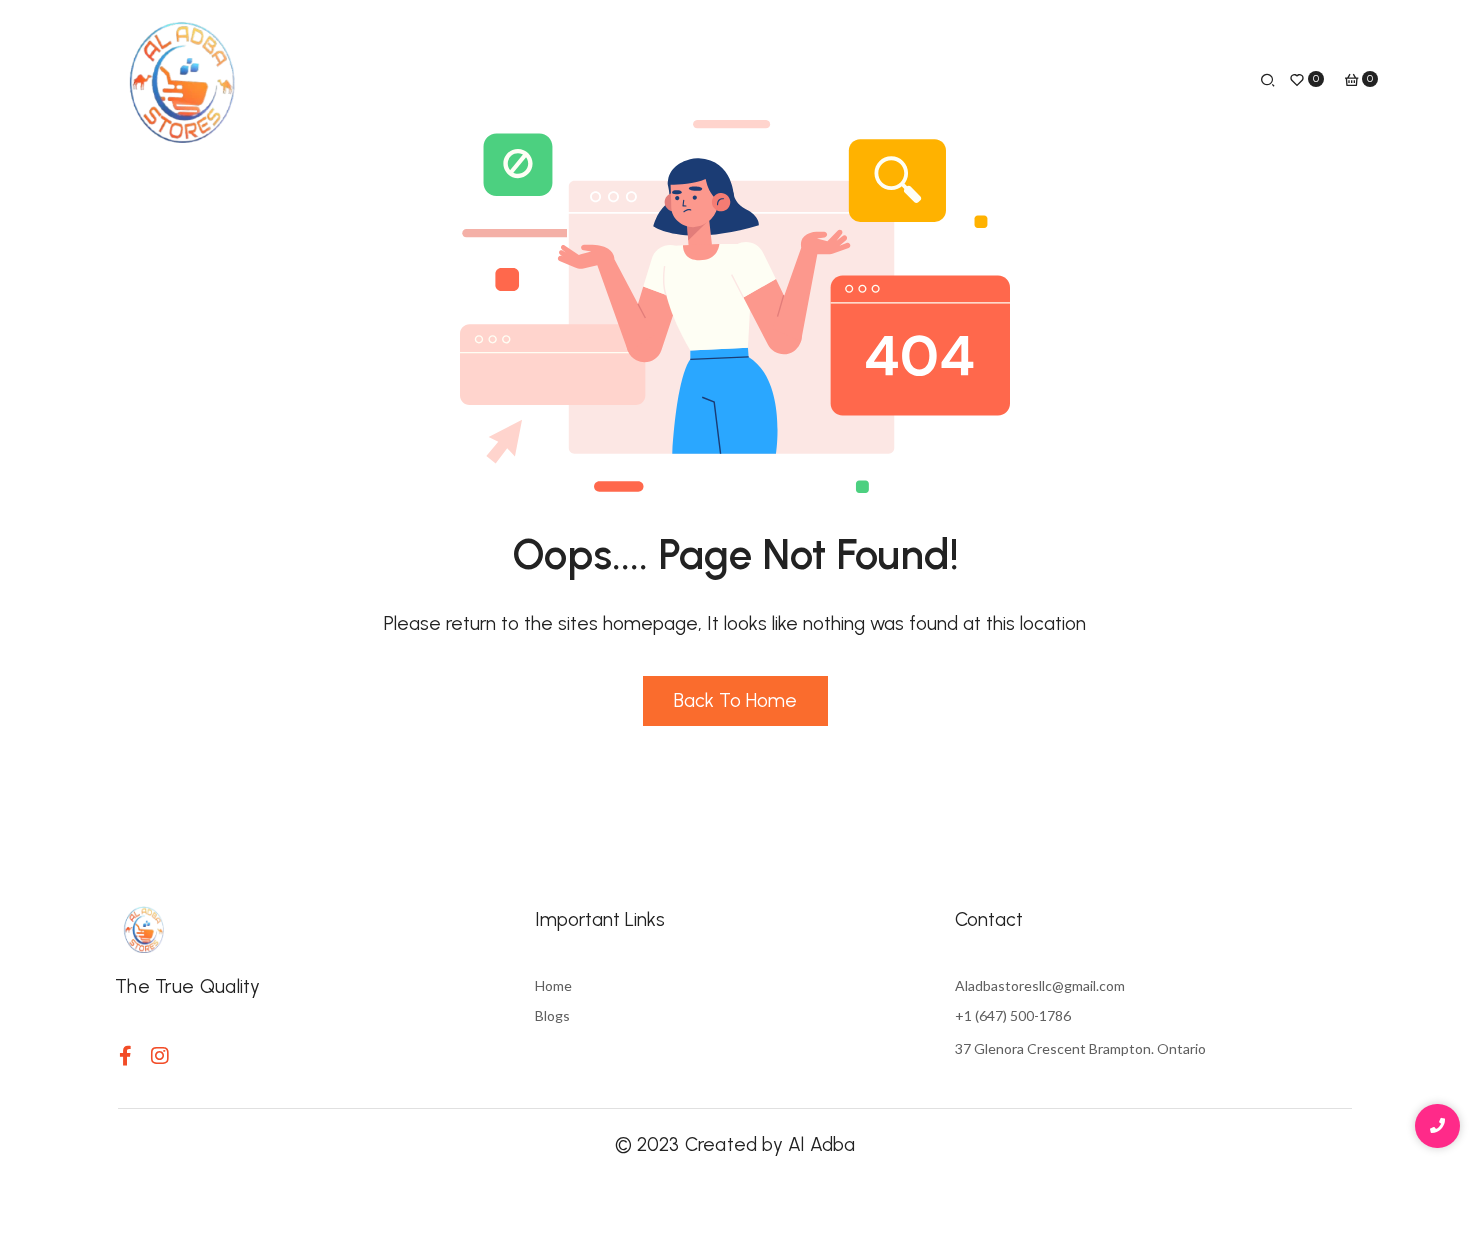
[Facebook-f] (125, 1056)
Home (553, 985)
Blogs (552, 1015)
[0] (1297, 82)
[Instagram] (160, 1056)
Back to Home (735, 700)
